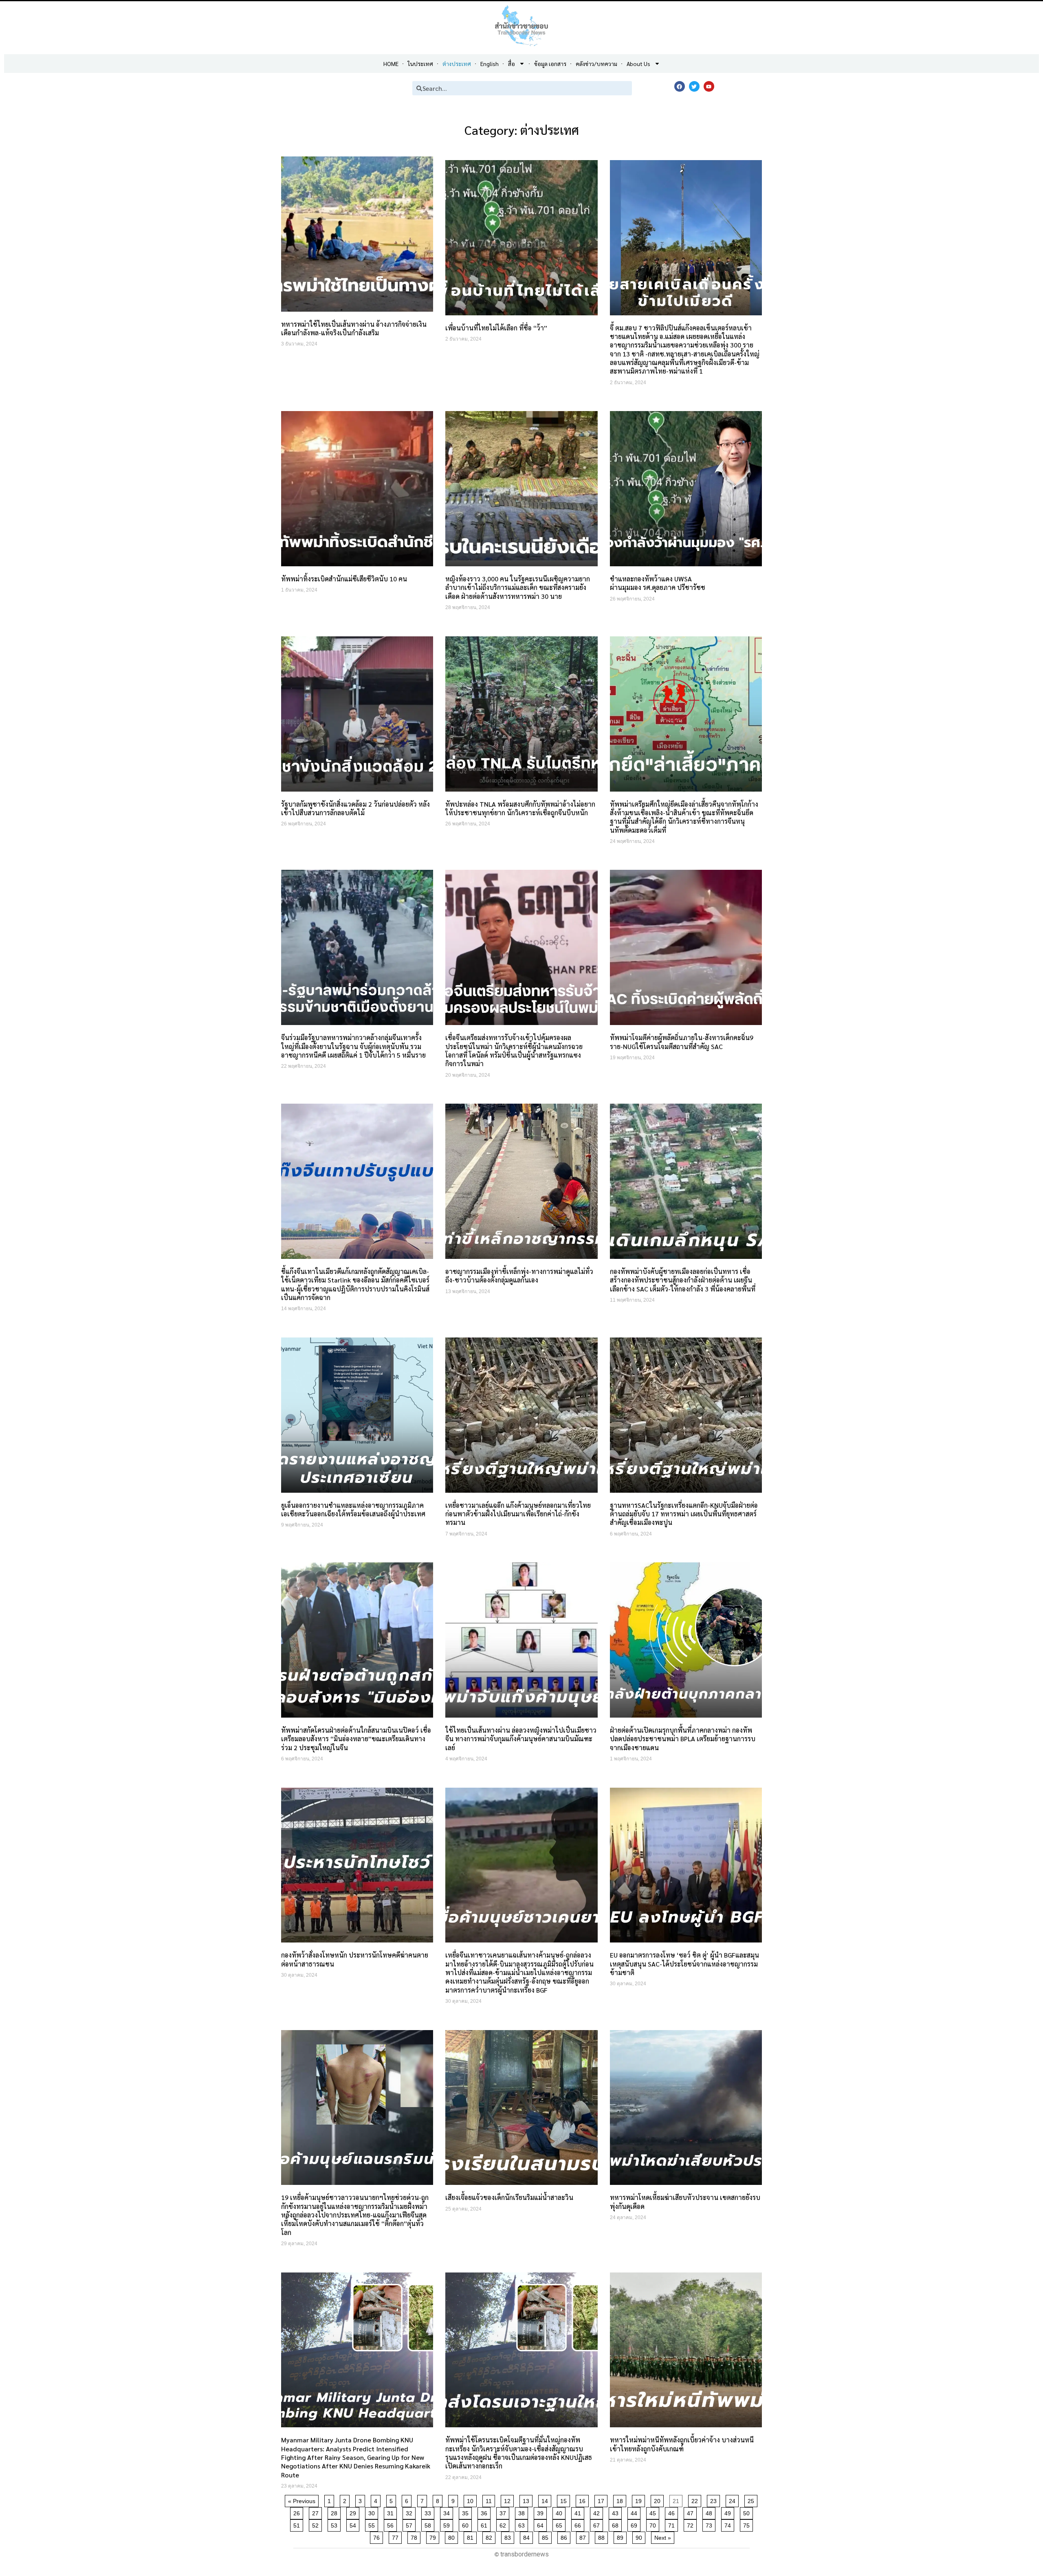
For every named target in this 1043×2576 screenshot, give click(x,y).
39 (542, 2512)
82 (490, 2536)
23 (715, 2500)
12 (509, 2500)
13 (527, 2500)
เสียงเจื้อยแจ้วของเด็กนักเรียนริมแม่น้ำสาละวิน (509, 2197)
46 (673, 2512)
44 (635, 2512)
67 (598, 2524)
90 (640, 2536)
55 (373, 2524)
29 (354, 2512)
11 (490, 2500)
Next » (663, 2538)
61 (485, 2524)
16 (584, 2500)
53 (336, 2524)
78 (415, 2536)
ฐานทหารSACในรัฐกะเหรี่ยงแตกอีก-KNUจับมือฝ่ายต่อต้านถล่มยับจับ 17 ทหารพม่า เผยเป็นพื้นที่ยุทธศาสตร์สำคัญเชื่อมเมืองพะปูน (684, 1514)
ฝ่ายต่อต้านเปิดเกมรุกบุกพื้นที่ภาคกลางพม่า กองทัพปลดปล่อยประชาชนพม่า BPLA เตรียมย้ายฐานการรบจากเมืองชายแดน (683, 1739)
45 (654, 2512)
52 (317, 2524)
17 (602, 2500)
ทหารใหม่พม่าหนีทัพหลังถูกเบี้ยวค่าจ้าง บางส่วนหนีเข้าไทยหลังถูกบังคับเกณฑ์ (682, 2444)
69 (635, 2524)
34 (448, 2512)
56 (392, 2524)
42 (598, 2512)
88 (603, 2536)
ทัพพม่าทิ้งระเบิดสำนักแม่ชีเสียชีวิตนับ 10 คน (344, 579)
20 (659, 2500)
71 (673, 2524)
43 (617, 2512)
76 (378, 2536)
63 (523, 2524)
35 (467, 2512)
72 (692, 2524)
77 (397, 2536)
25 (752, 2500)
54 (354, 2524)
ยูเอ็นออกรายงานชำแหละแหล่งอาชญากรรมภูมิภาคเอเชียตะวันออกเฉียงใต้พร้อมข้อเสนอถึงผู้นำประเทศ (353, 1509)
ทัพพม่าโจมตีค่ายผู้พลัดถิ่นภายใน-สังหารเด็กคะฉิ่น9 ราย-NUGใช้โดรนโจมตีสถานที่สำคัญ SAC (682, 1042)
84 (528, 2536)
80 (453, 2536)
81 (472, 2536)
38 (523, 2512)
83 (509, 2536)
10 (472, 2500)
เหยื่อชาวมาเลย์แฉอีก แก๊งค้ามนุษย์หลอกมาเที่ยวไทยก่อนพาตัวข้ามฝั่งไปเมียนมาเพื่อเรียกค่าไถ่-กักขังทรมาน (518, 1514)
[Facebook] (680, 86)
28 (336, 2512)
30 (373, 2512)
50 (748, 2512)
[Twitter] (694, 86)
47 (692, 2512)
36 (485, 2512)
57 (410, 2524)
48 (710, 2512)
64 (542, 2524)
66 (579, 2524)
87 (584, 2536)
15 (565, 2500)
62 (504, 2524)
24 (734, 2500)
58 (429, 2524)
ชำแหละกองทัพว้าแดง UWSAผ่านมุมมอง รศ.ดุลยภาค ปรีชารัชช (658, 583)
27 (317, 2512)
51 (298, 2524)
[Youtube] (709, 86)
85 (547, 2536)
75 (748, 2524)
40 (560, 2512)
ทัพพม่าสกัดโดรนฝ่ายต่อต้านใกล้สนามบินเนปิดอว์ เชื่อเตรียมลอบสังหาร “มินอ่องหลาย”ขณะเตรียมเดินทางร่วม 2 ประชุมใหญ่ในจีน (356, 1739)
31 (392, 2512)
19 (640, 2500)
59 (448, 2524)
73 (710, 2524)
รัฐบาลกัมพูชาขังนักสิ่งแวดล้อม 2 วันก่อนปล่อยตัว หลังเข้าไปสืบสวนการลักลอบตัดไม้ (355, 808)
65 (560, 2524)
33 (429, 2512)
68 (617, 2524)
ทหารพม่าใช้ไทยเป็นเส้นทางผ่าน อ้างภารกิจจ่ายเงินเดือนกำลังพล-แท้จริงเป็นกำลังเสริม (354, 328)
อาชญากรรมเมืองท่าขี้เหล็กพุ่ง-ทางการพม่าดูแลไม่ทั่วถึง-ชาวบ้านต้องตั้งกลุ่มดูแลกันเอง (519, 1276)
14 (546, 2500)
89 (622, 2536)
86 (565, 2536)
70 (654, 2524)
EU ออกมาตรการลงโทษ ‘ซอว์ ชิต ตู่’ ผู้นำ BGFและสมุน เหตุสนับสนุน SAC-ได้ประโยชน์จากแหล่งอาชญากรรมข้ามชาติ (684, 1964)
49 (729, 2512)
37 (504, 2512)
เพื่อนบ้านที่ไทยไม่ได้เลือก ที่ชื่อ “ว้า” (496, 328)
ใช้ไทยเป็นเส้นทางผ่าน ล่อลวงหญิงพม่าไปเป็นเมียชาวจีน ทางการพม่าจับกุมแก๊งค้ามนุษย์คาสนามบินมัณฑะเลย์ (521, 1739)
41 (579, 2512)
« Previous (302, 2501)
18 (621, 2500)
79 (434, 2536)
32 (410, 2512)
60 (467, 2524)
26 (298, 2512)
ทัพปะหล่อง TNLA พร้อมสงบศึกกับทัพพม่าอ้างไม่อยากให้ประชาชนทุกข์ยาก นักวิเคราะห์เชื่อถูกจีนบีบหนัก (520, 808)
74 (729, 2524)
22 (696, 2500)
